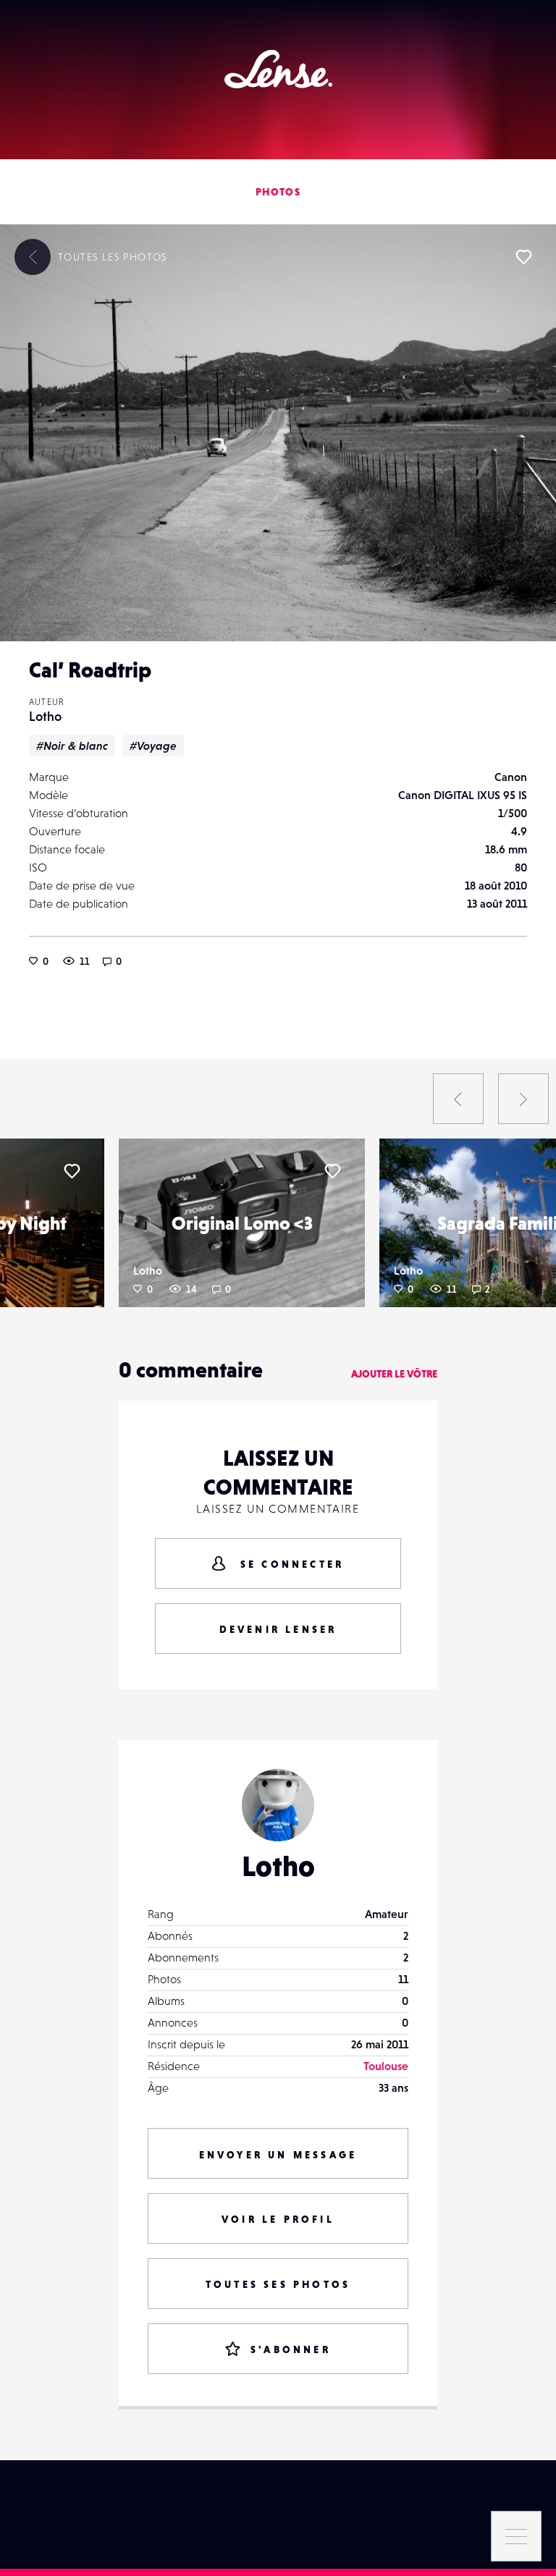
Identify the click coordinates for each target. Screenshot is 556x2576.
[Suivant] (523, 1099)
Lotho (45, 716)
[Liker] (523, 257)
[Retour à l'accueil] (278, 69)
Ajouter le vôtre (394, 1374)
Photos (278, 192)
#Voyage (153, 746)
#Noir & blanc (72, 746)
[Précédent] (458, 1099)
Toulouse (386, 2066)
